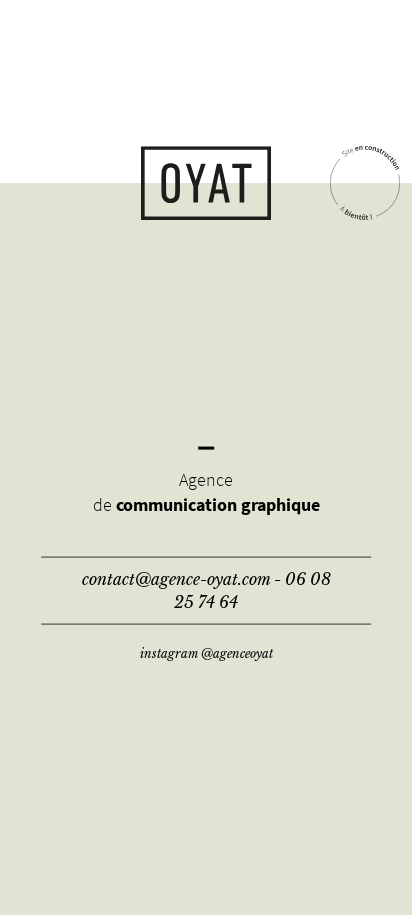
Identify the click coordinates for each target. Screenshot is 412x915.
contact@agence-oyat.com (176, 579)
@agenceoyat (237, 652)
